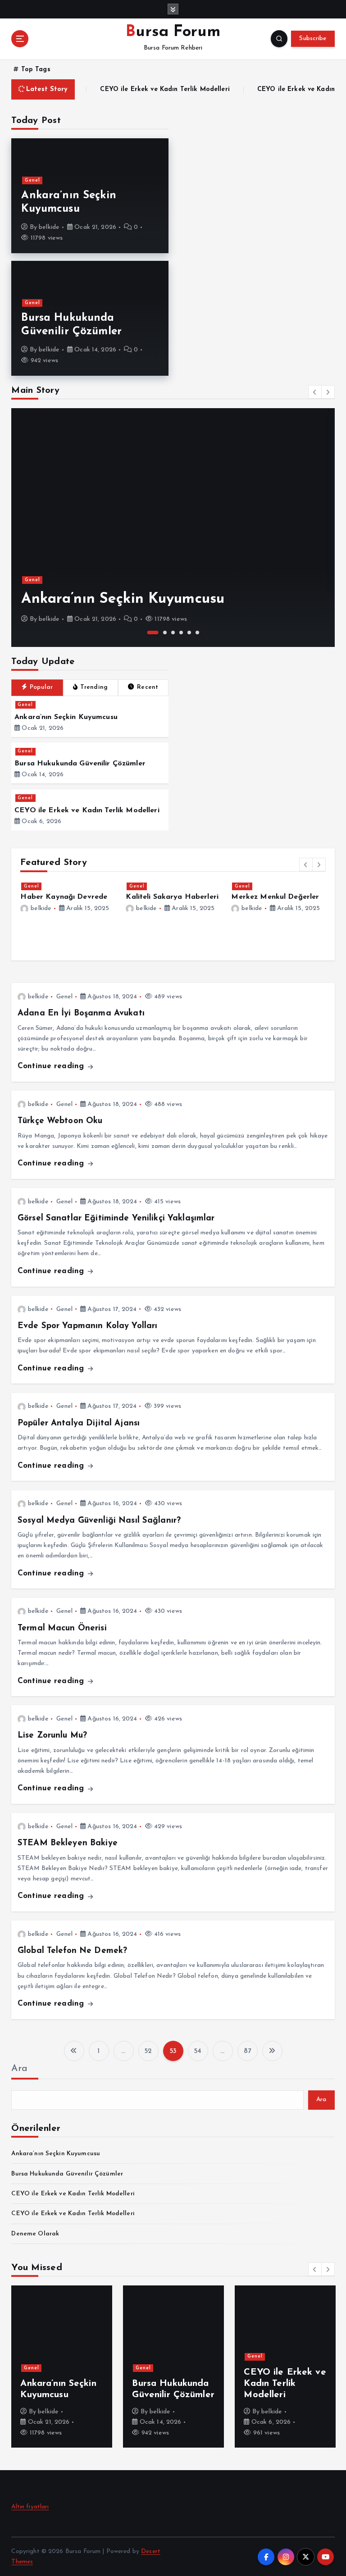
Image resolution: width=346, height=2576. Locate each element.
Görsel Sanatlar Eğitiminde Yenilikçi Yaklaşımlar (116, 1218)
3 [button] (173, 633)
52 (148, 2051)
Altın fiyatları (30, 2507)
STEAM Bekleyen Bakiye (68, 1843)
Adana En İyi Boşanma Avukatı (81, 1013)
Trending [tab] (94, 687)
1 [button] (153, 633)
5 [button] (189, 633)
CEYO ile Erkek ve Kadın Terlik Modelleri (135, 90)
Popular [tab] (41, 687)
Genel (32, 180)
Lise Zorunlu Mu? (52, 1736)
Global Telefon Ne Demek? (72, 1951)
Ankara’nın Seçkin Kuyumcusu (123, 599)
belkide (49, 227)
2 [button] (165, 633)
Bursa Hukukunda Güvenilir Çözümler (80, 764)
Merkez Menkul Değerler (275, 897)
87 (247, 2051)
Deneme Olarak (35, 2234)
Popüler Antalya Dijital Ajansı (79, 1423)
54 (198, 2051)
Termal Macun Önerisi (62, 1628)
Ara (19, 2069)
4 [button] (181, 633)
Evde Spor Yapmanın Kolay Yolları (87, 1326)
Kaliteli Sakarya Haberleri (172, 897)
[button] (315, 392)
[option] (173, 528)
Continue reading (52, 1066)
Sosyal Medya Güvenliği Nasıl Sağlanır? (99, 1521)
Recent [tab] (148, 687)
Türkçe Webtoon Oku (60, 1121)
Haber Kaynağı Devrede (64, 897)
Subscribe (313, 39)
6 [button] (197, 633)
